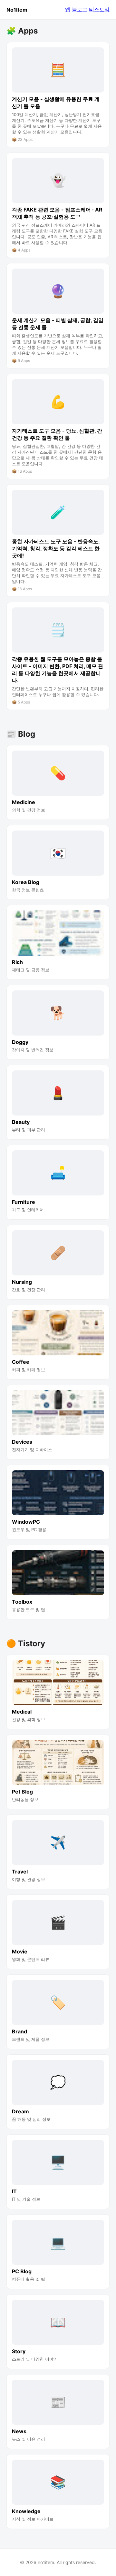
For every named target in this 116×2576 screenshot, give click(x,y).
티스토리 (99, 9)
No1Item (17, 10)
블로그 (80, 9)
